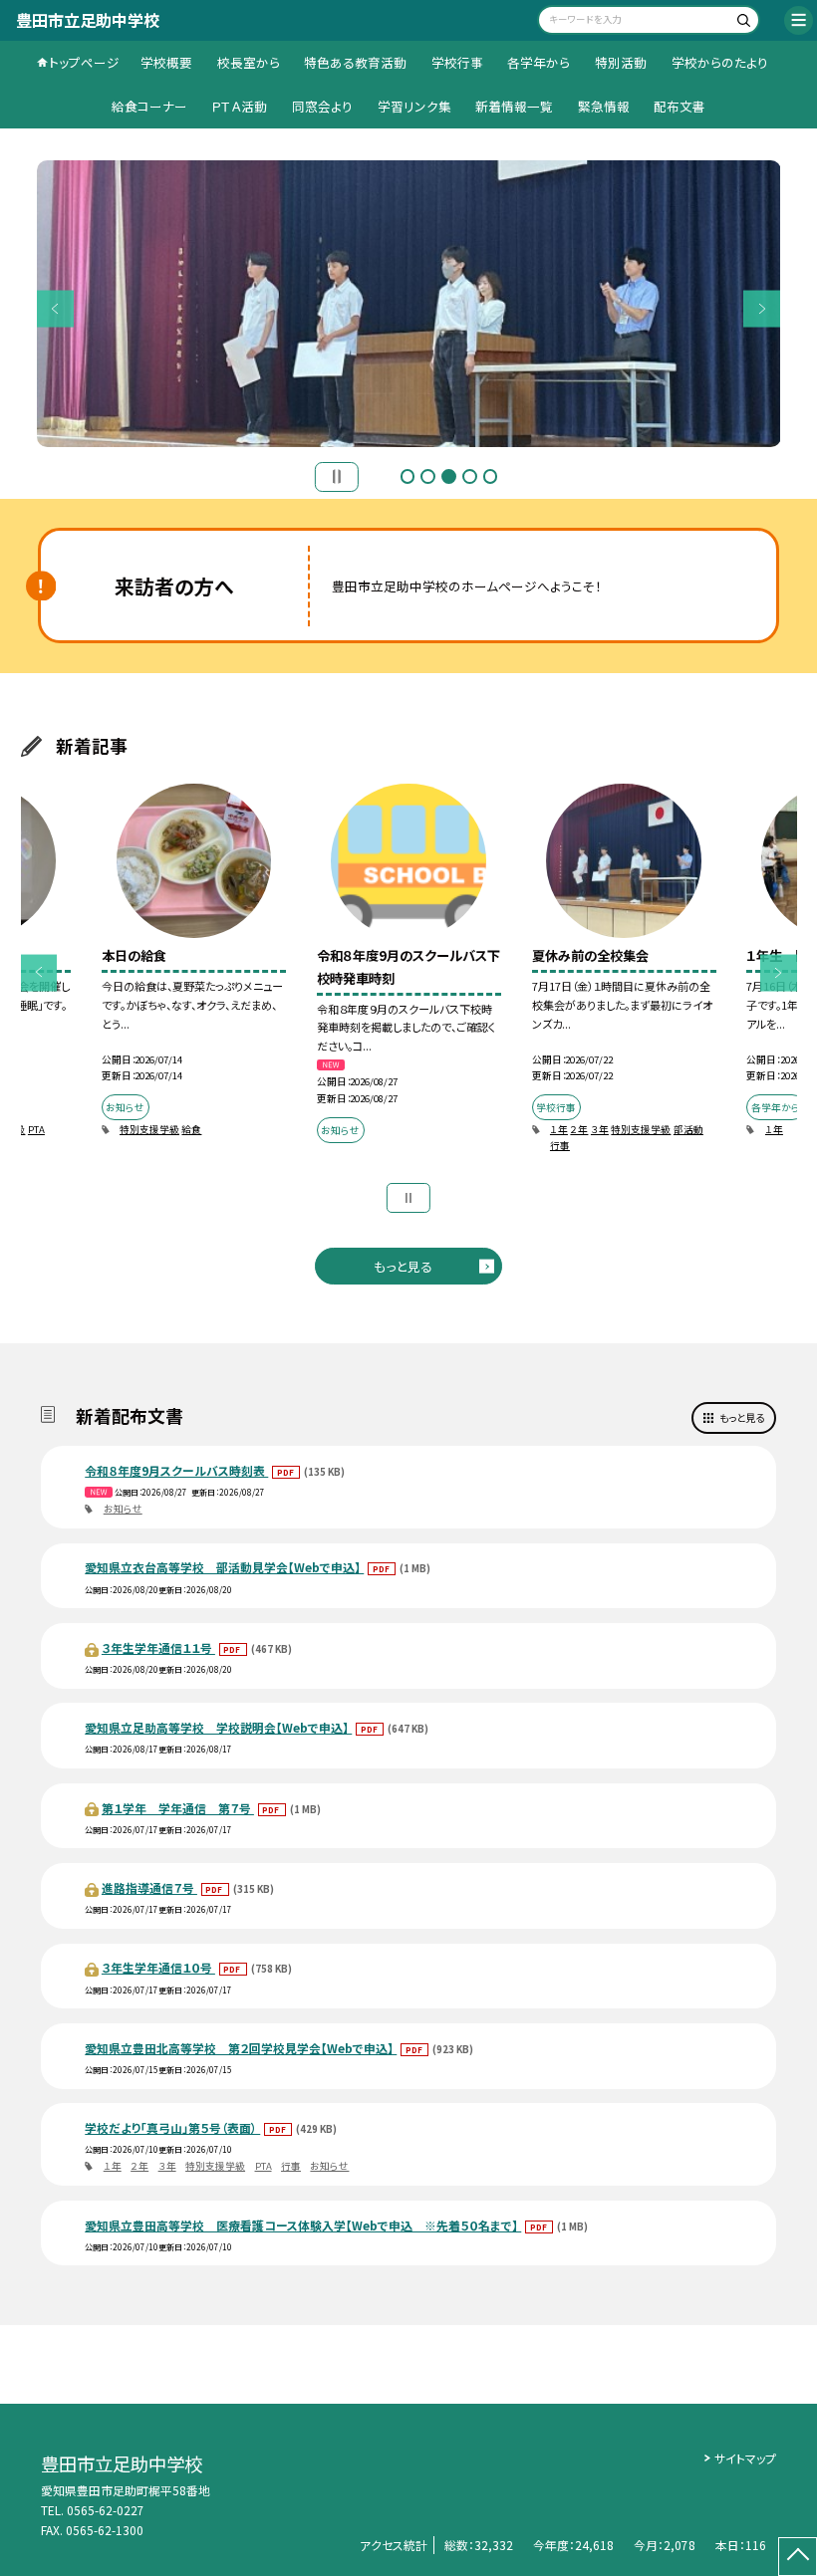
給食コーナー (149, 106)
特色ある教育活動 (355, 62)
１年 (559, 1129)
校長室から (249, 62)
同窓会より (322, 106)
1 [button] (408, 476)
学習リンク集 (414, 106)
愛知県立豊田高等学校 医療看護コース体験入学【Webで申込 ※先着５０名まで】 (303, 2225)
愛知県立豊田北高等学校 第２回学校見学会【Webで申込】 (241, 2048)
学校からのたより (720, 62)
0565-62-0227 (106, 2510)
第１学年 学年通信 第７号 (178, 1808)
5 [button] (491, 476)
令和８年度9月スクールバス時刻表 (176, 1470)
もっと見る (403, 1266)
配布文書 (680, 106)
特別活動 (621, 62)
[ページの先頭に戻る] (798, 2557)
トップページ (84, 62)
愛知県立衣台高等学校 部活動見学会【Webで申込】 (224, 1567)
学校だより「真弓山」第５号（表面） (172, 2127)
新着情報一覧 (514, 106)
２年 (579, 1129)
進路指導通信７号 (149, 1887)
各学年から (539, 62)
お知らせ (123, 1509)
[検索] (742, 22)
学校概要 (166, 62)
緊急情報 (604, 106)
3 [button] (449, 476)
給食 (191, 1129)
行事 (560, 1145)
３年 (600, 1129)
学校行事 (457, 62)
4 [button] (470, 476)
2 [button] (428, 476)
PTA (36, 1129)
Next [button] (762, 308)
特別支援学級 (149, 1129)
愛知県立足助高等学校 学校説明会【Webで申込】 (218, 1727)
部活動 (688, 1129)
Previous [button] (55, 308)
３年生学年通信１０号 (158, 1967)
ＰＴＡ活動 (239, 106)
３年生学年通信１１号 (158, 1647)
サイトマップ (745, 2458)
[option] (193, 971)
